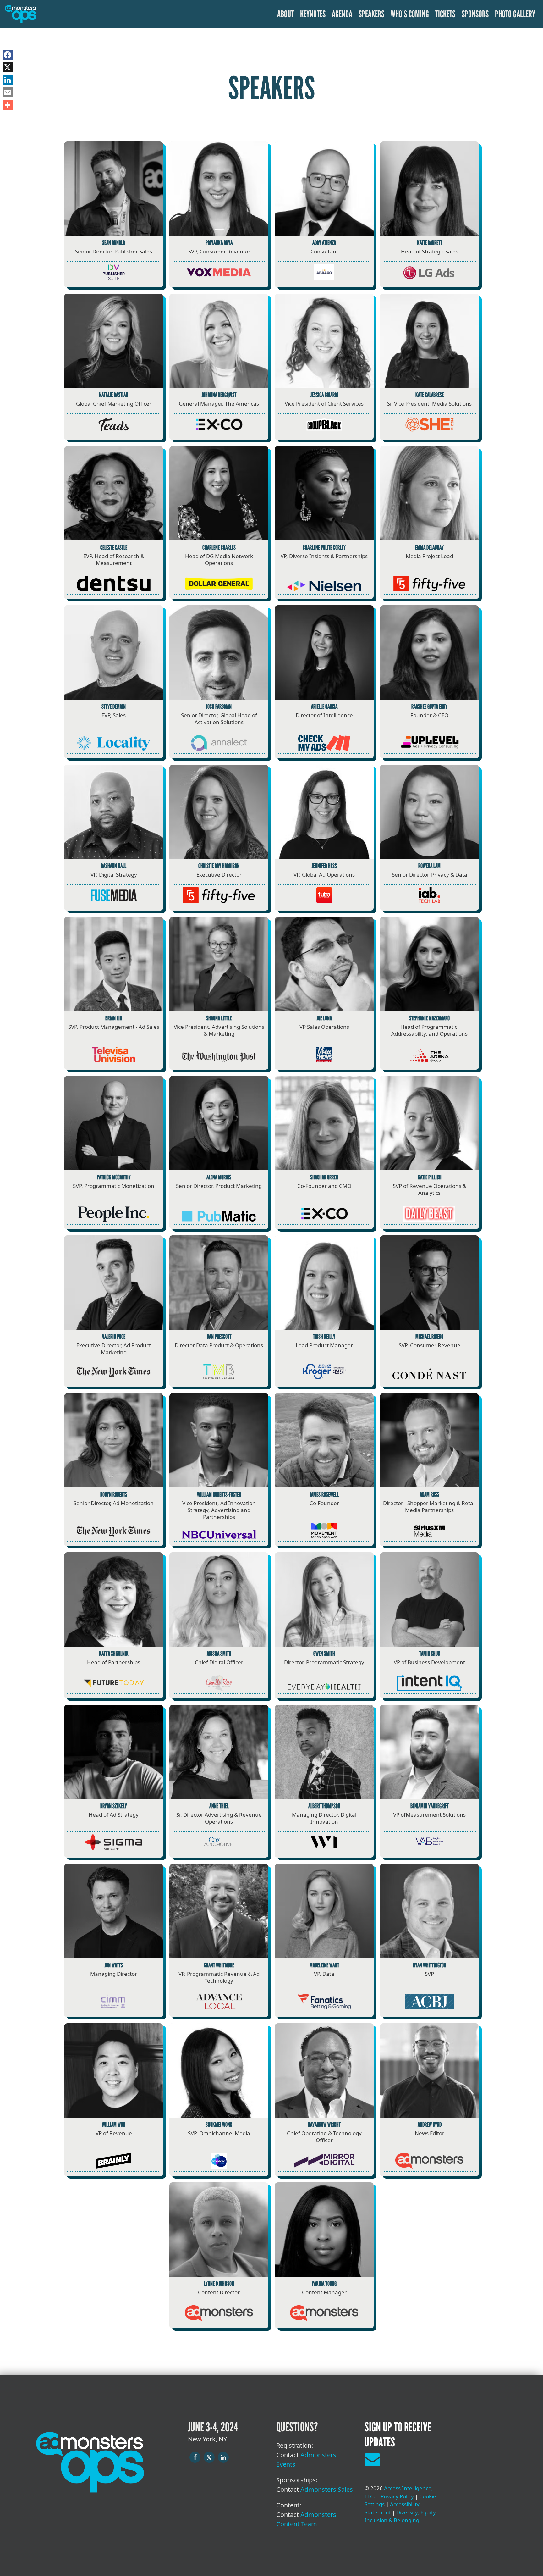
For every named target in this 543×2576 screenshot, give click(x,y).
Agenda (342, 14)
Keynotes (313, 14)
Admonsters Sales (327, 2489)
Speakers (371, 14)
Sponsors (475, 14)
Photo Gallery (515, 14)
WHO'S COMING (410, 14)
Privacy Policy (397, 2496)
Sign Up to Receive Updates (398, 2435)
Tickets (445, 14)
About (285, 14)
